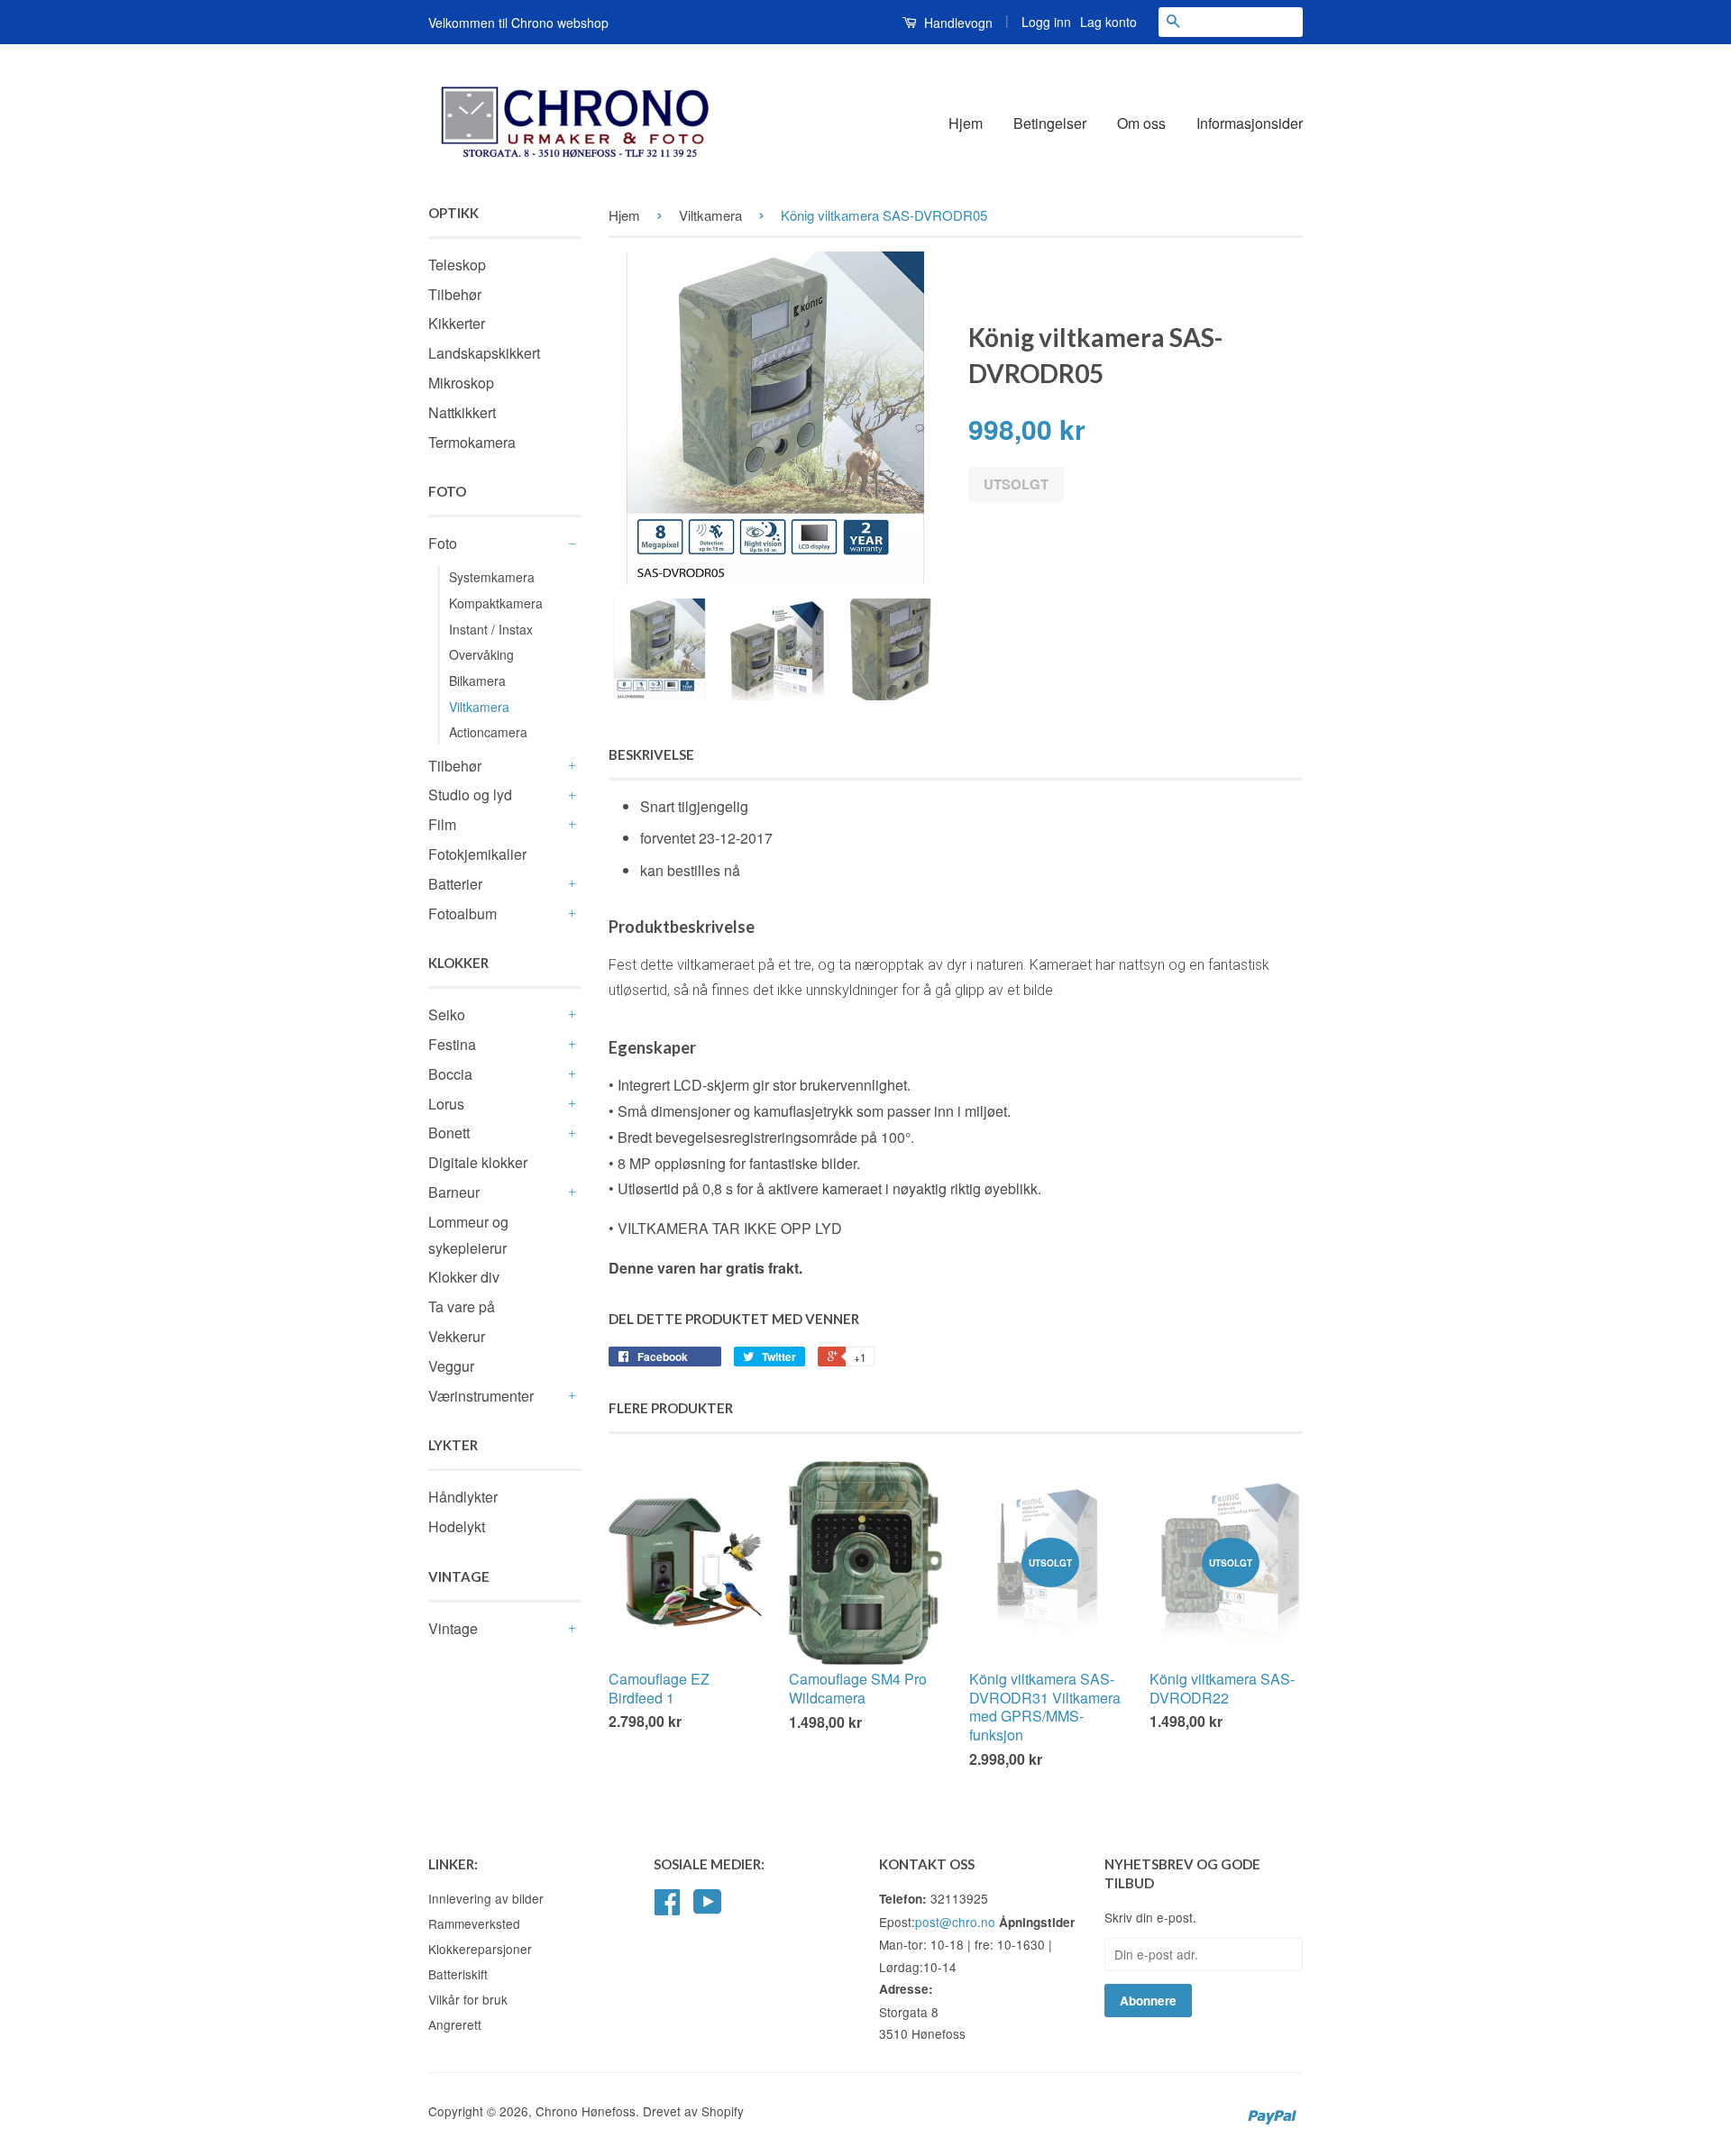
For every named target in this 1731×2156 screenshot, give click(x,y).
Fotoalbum (463, 914)
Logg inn (1046, 22)
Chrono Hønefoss (586, 2111)
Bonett (449, 1133)
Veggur (451, 1366)
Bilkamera (477, 681)
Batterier (455, 884)
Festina (452, 1044)
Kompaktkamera (496, 603)
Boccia (450, 1074)
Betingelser (1050, 123)
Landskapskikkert (484, 353)
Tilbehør (455, 294)
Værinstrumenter (481, 1396)
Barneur (454, 1192)
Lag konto (1108, 22)
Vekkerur (457, 1336)
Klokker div (464, 1277)
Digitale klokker (478, 1162)
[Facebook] (667, 1907)
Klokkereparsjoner (480, 1949)
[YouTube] (708, 1907)
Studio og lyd (470, 795)
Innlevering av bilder (486, 1898)
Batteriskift (458, 1974)
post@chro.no (955, 1922)
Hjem (966, 123)
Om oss (1141, 123)
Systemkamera (492, 577)
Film (442, 824)
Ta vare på (462, 1306)
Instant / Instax (491, 629)
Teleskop (457, 265)
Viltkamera (479, 707)
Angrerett (455, 2024)
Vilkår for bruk (468, 1999)
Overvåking (481, 654)
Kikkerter (457, 323)
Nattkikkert (462, 412)
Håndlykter (463, 1497)
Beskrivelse (651, 754)
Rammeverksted (474, 1923)
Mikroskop (461, 383)
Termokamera (472, 442)
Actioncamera (488, 732)
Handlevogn (957, 23)
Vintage (453, 1628)
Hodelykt (457, 1526)
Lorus (446, 1104)
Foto (443, 543)
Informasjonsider (1250, 123)
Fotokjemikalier (477, 854)
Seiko (447, 1014)
